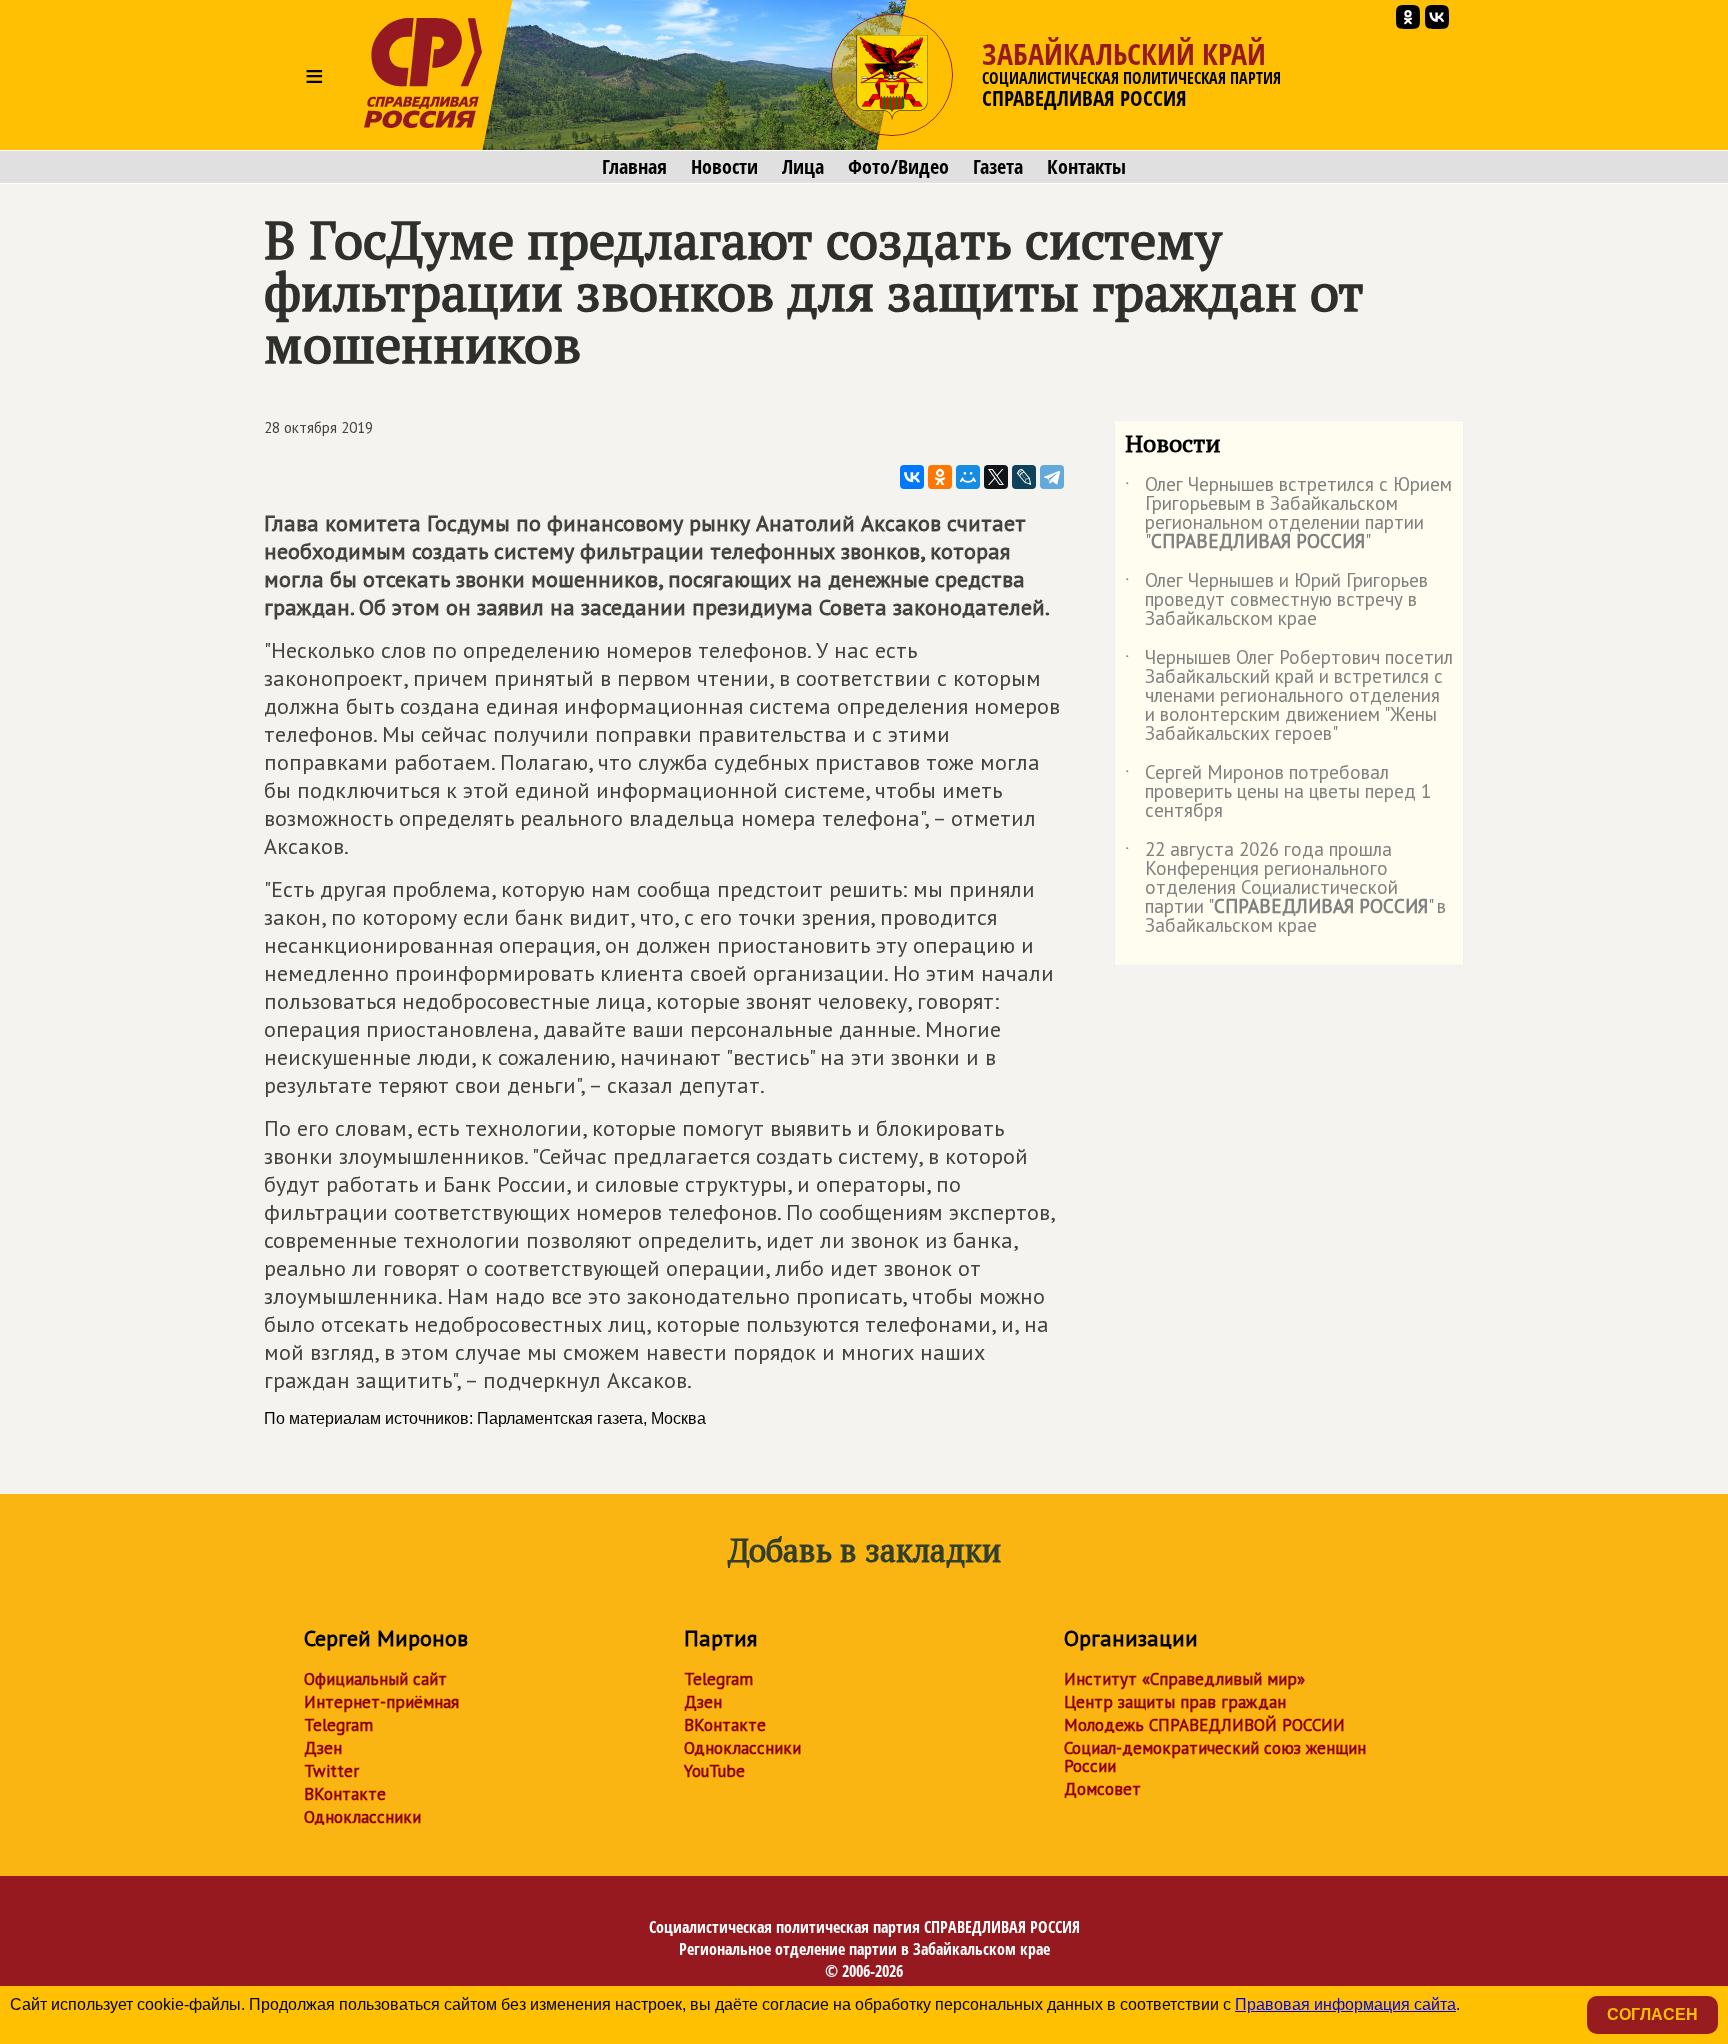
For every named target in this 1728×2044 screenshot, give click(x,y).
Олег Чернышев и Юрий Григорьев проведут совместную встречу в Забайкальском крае (1276, 600)
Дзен (323, 1748)
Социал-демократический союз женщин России (1215, 1757)
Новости (724, 167)
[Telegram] (1052, 477)
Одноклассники (362, 1817)
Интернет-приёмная (381, 1702)
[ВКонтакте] (912, 477)
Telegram (338, 1725)
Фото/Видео (898, 167)
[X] (996, 477)
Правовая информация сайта (1345, 2004)
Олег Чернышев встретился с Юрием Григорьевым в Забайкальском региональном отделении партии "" (1288, 514)
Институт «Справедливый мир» (1184, 1679)
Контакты (1086, 167)
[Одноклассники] (940, 477)
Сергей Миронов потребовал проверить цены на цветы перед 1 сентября (1278, 792)
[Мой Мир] (968, 477)
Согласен (1652, 2014)
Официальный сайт (375, 1679)
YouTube (714, 1771)
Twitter (331, 1771)
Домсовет (1102, 1789)
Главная (634, 167)
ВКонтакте (345, 1794)
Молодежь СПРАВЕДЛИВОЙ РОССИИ (1204, 1725)
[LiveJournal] (1024, 477)
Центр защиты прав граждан (1175, 1702)
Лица (803, 167)
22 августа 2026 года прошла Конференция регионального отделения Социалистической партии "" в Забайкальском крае (1285, 888)
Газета (998, 167)
